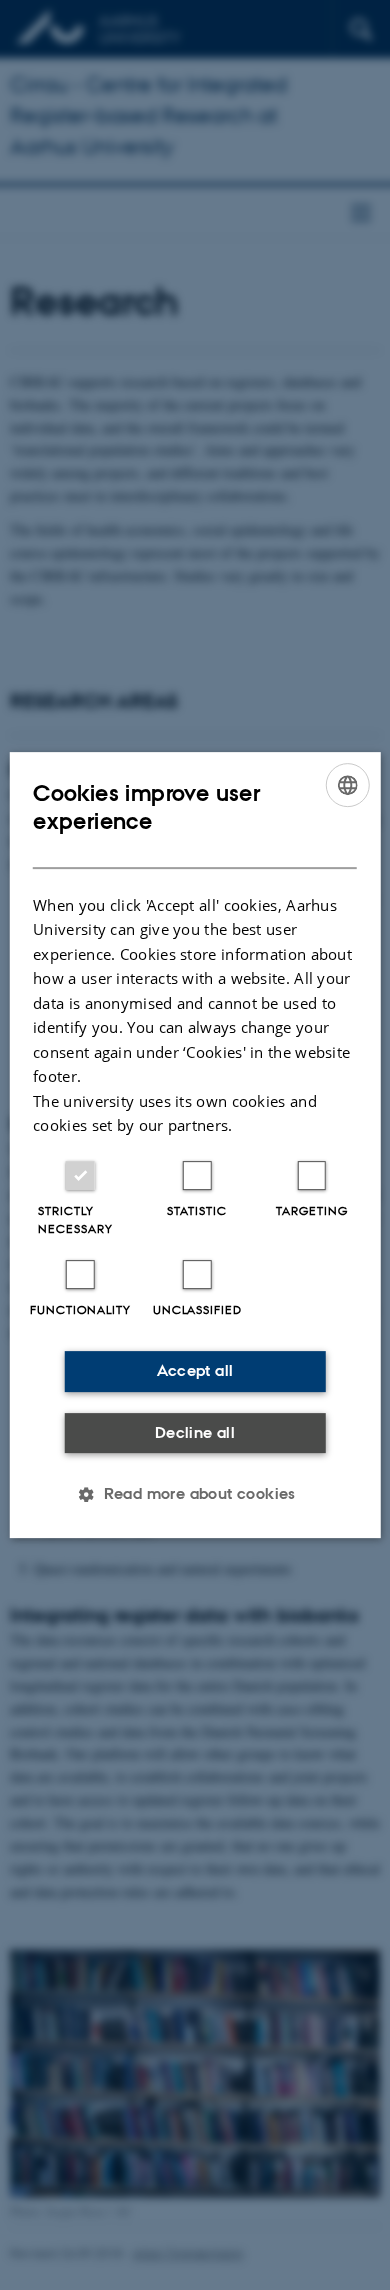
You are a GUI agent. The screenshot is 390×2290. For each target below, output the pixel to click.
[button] (195, 1494)
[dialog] (195, 1145)
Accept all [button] (195, 1370)
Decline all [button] (195, 1432)
